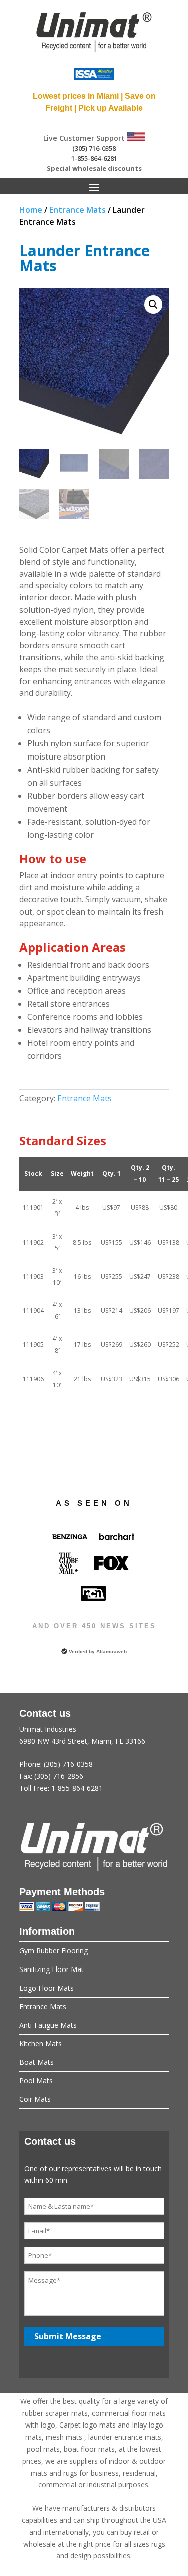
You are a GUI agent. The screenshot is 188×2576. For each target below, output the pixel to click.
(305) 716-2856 (59, 1776)
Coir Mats (35, 2099)
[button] (153, 305)
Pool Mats (36, 2081)
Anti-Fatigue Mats (48, 2025)
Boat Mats (36, 2062)
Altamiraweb (112, 1652)
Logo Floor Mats (46, 1988)
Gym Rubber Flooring (53, 1951)
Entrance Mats (77, 210)
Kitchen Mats (40, 2043)
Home (31, 210)
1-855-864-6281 (94, 158)
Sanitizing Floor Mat (51, 1969)
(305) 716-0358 (94, 148)
